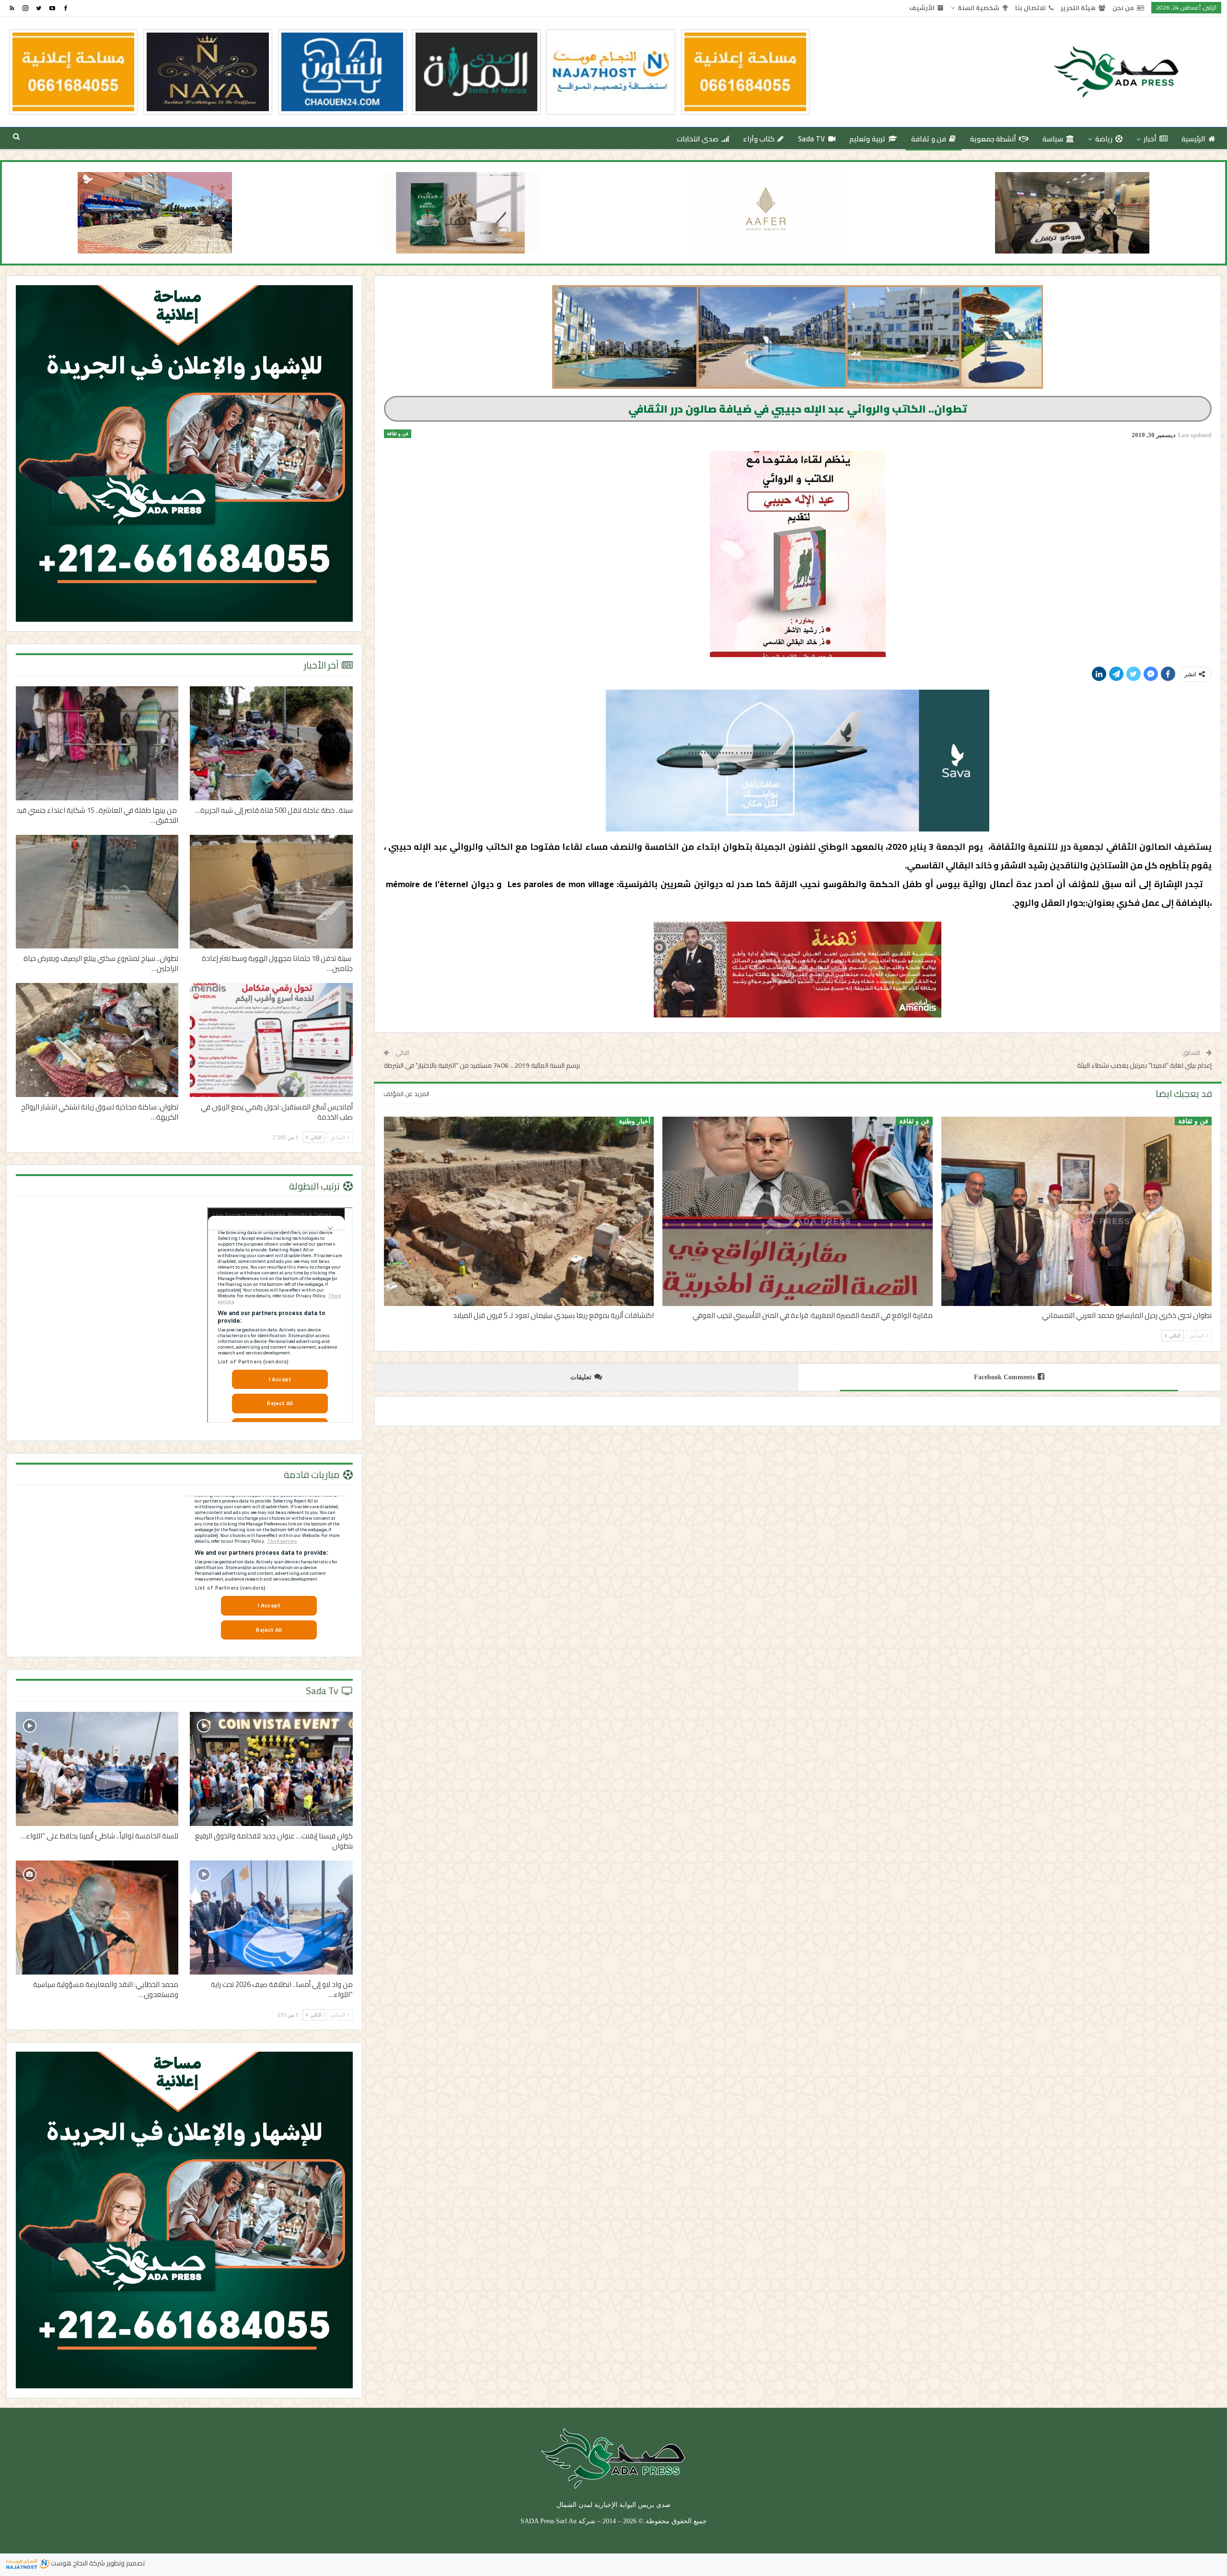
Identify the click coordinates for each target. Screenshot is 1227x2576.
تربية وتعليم (867, 139)
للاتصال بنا (1030, 8)
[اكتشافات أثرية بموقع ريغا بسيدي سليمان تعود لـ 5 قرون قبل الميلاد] (519, 1211)
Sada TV (812, 139)
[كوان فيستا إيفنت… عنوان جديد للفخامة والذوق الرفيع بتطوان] (271, 1769)
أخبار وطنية (635, 1121)
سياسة (1053, 139)
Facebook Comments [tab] (1004, 1377)
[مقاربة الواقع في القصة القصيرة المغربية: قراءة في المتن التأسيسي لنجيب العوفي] (798, 1211)
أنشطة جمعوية (993, 139)
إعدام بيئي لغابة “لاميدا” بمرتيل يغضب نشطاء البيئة (1144, 1065)
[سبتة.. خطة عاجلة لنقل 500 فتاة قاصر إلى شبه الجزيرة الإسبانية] (271, 743)
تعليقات (581, 1377)
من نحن (1123, 8)
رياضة (1104, 139)
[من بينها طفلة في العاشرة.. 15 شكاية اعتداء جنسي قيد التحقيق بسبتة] (97, 743)
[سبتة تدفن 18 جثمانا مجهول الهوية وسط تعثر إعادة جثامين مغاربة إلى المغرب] (271, 892)
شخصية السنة (978, 8)
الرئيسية (1193, 139)
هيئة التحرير (1078, 8)
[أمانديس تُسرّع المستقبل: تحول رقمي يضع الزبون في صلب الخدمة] (271, 1040)
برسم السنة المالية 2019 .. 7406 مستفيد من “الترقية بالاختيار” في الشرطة (482, 1065)
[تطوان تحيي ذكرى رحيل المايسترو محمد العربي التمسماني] (1077, 1211)
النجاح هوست (69, 2563)
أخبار (1150, 139)
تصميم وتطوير (126, 2563)
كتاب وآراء (759, 139)
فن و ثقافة (929, 139)
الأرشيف (922, 8)
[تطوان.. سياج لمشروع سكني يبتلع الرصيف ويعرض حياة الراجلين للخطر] (97, 892)
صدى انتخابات (698, 139)
